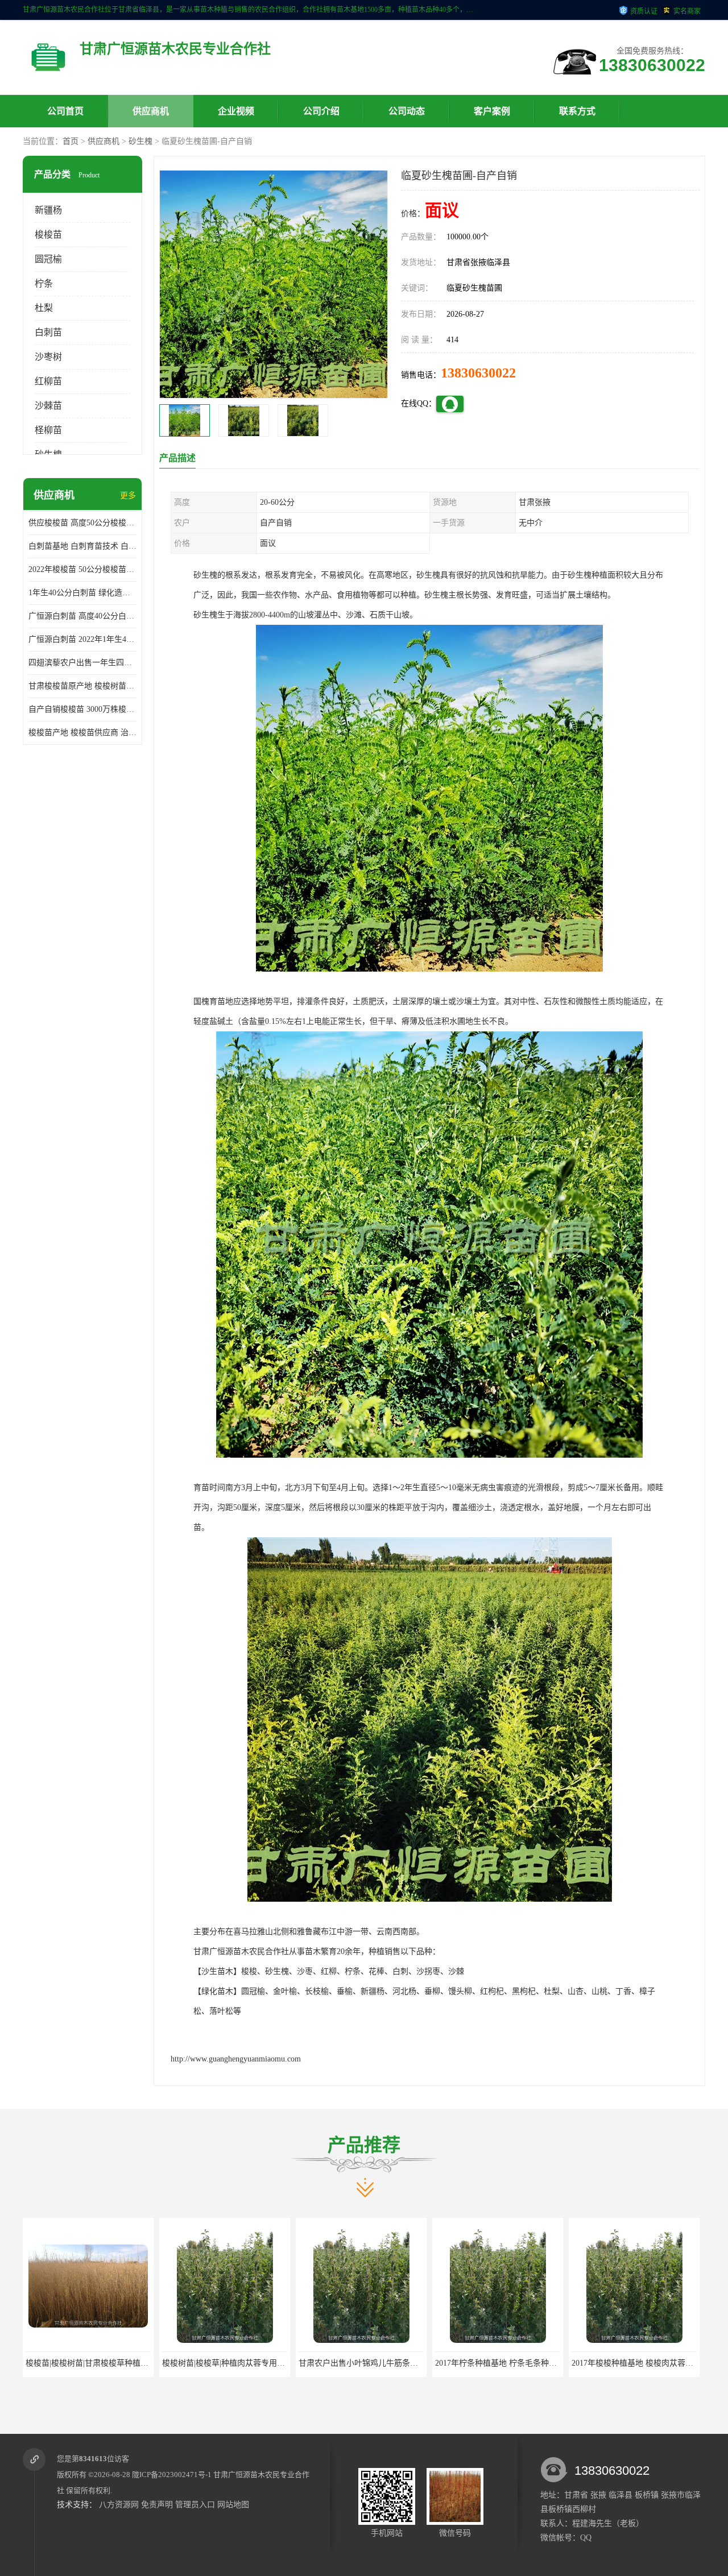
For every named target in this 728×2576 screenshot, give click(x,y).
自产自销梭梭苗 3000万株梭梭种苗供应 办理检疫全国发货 (82, 709)
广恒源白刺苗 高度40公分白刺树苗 (82, 616)
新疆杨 (48, 210)
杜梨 (44, 308)
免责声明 (157, 2505)
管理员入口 (195, 2505)
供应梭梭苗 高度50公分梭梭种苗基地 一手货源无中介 (82, 523)
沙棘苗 (48, 406)
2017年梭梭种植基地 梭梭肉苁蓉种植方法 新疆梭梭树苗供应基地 (549, 2363)
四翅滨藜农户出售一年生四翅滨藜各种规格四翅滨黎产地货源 (82, 663)
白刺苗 (48, 332)
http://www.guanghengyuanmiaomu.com (236, 2059)
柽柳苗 (48, 430)
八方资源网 (119, 2505)
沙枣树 (48, 357)
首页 (71, 141)
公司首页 (65, 111)
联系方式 (577, 111)
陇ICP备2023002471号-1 (172, 2475)
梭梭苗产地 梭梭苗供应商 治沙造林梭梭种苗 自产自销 (82, 733)
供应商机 (151, 111)
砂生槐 (140, 141)
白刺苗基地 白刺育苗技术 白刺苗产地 (82, 546)
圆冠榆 (48, 259)
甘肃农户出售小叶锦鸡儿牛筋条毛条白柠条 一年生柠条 (259, 2363)
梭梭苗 (48, 235)
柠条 (44, 283)
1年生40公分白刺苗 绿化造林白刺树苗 (82, 593)
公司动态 (407, 111)
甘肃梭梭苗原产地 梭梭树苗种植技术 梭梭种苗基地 (82, 686)
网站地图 (233, 2505)
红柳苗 (48, 381)
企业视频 (236, 111)
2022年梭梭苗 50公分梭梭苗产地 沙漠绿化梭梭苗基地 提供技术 (82, 569)
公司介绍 (321, 111)
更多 (128, 495)
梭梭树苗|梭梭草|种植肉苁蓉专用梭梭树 (95, 2363)
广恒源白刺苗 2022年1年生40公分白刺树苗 (82, 639)
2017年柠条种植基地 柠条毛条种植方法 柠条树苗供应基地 (400, 2363)
